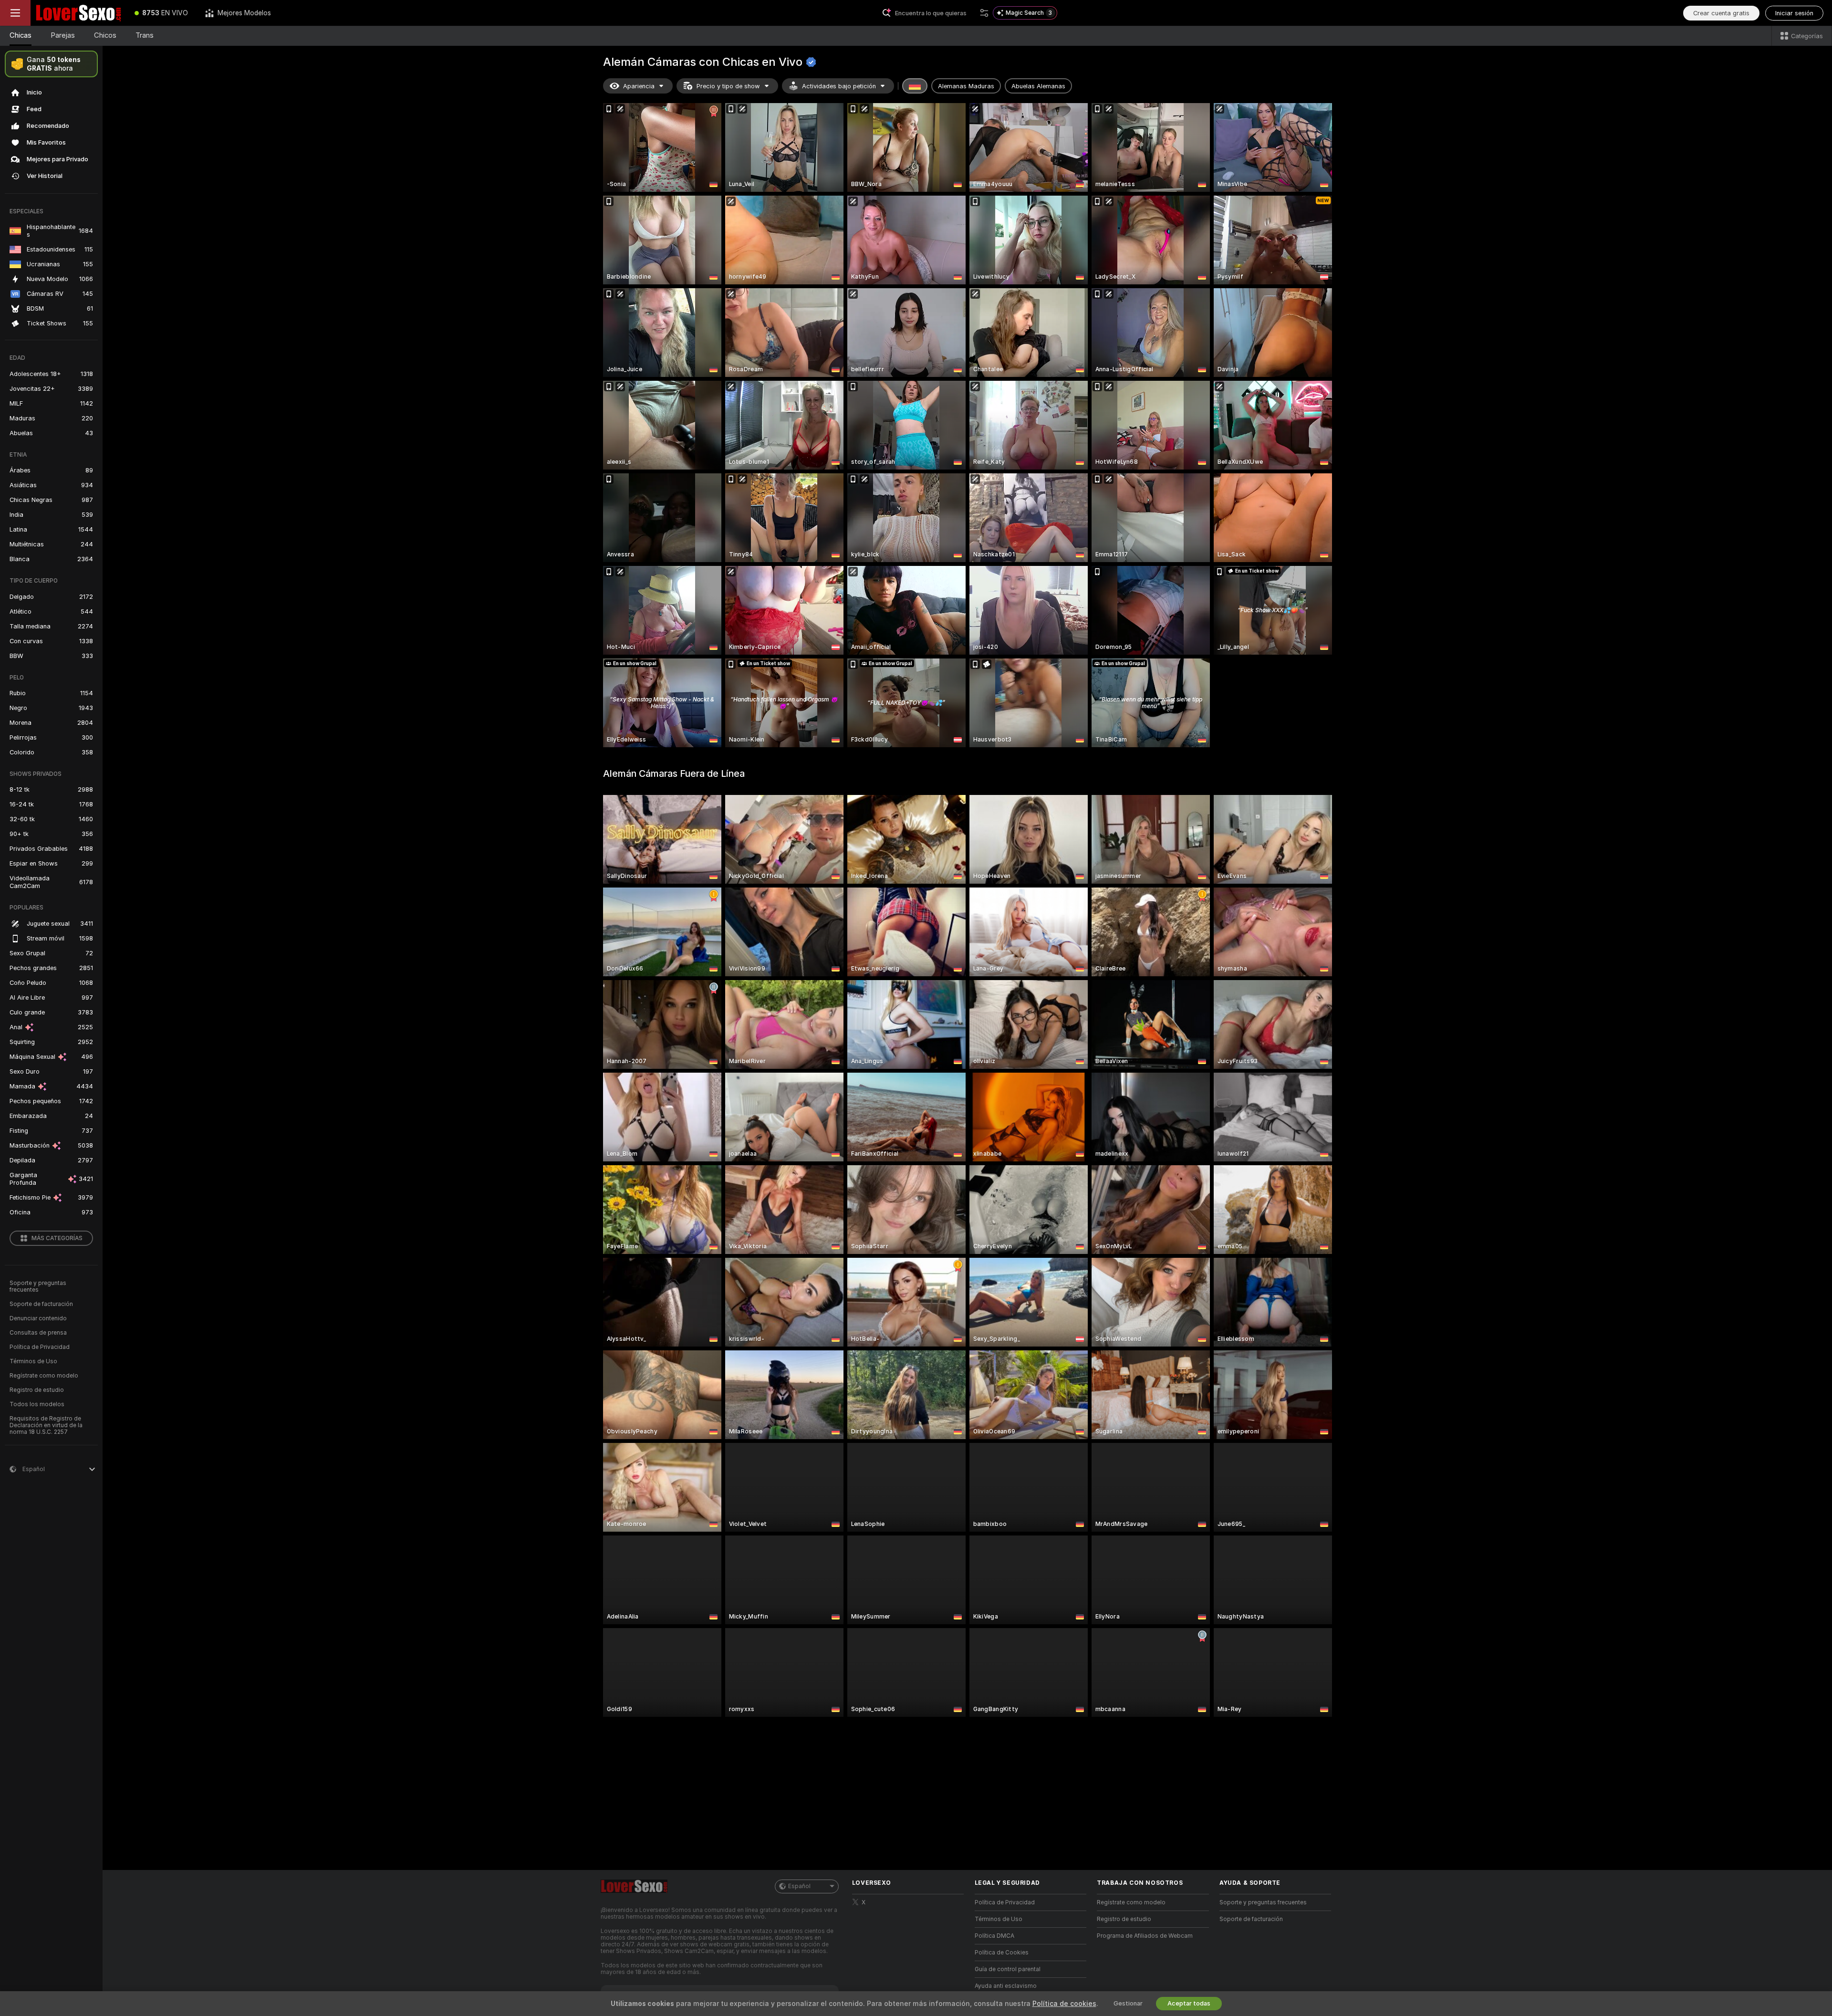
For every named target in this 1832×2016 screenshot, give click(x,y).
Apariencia (639, 86)
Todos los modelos (37, 1404)
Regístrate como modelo (44, 1376)
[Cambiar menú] (15, 13)
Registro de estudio (37, 1390)
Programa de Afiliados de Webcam (1145, 1936)
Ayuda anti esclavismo (1006, 1986)
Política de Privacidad (40, 1347)
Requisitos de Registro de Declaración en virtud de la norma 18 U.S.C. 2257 (46, 1425)
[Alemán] (915, 86)
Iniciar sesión (1794, 13)
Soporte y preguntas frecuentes (38, 1286)
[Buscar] (984, 13)
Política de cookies (1064, 2004)
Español (799, 1886)
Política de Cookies (1002, 1953)
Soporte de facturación (41, 1304)
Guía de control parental (1008, 1969)
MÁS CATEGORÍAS (57, 1238)
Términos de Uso (33, 1361)
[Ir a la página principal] (78, 13)
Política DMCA (994, 1936)
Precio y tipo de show (728, 86)
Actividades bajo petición (839, 86)
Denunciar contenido (38, 1318)
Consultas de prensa (38, 1333)
